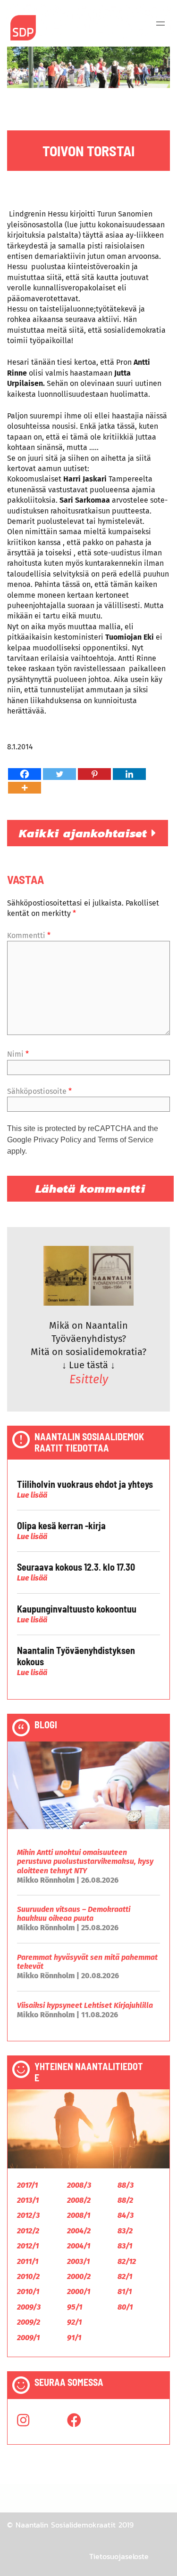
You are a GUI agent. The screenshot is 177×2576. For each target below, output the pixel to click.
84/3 (126, 2215)
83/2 (125, 2231)
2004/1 (79, 2246)
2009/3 (29, 2307)
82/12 (127, 2261)
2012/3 (28, 2215)
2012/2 (28, 2231)
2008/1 (79, 2215)
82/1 (125, 2276)
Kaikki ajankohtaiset (85, 833)
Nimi (18, 1054)
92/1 (74, 2322)
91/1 (74, 2338)
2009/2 (29, 2322)
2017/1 (27, 2185)
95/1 (75, 2307)
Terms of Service (126, 1140)
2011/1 (28, 2261)
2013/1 (28, 2200)
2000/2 (79, 2276)
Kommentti (29, 935)
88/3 (126, 2185)
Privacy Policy (57, 1140)
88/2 (125, 2200)
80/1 (125, 2307)
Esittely (89, 1380)
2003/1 (78, 2261)
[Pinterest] (94, 774)
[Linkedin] (129, 774)
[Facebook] (25, 774)
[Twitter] (59, 774)
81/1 (125, 2291)
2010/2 (28, 2276)
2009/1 (28, 2338)
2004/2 (79, 2231)
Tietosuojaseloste (119, 2556)
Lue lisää (32, 1495)
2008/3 (79, 2185)
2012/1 (28, 2246)
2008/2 (79, 2200)
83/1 (125, 2246)
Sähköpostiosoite (39, 1091)
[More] (25, 788)
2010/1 (28, 2291)
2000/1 (79, 2291)
